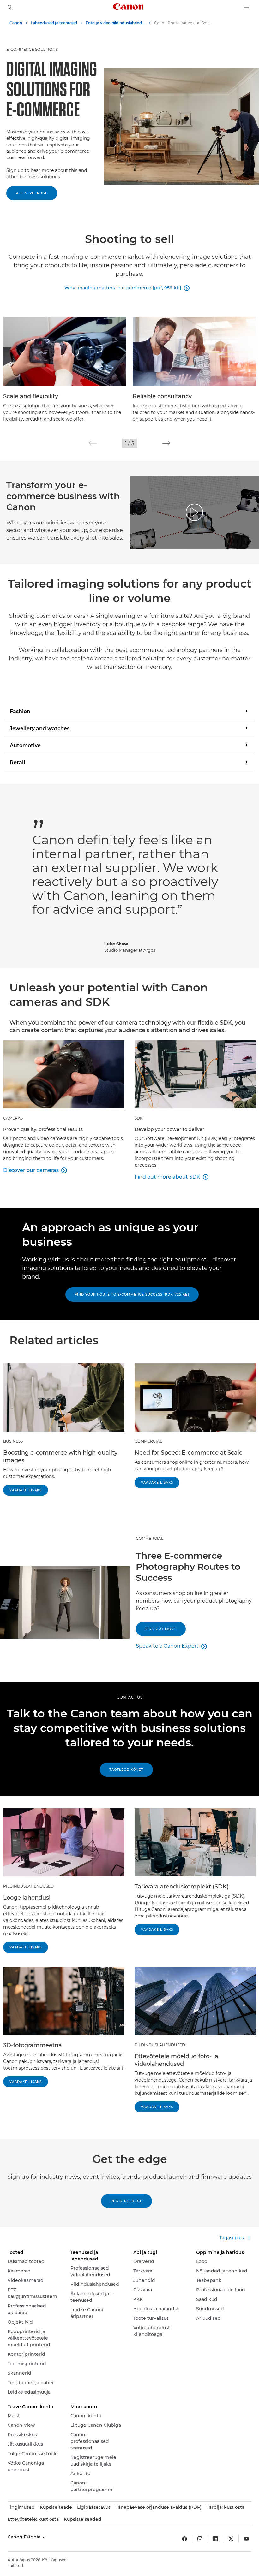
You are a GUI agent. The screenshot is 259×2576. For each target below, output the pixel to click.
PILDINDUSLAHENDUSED (28, 1886)
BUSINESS (13, 1441)
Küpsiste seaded (83, 2519)
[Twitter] (231, 2539)
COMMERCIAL (148, 1441)
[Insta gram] (200, 2539)
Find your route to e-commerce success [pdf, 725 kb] (132, 1294)
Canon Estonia (25, 2537)
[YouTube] (246, 2539)
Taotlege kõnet (126, 1770)
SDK (139, 1118)
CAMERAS (13, 1118)
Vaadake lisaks (26, 1490)
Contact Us (130, 1697)
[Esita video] (194, 512)
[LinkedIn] (215, 2539)
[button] (93, 443)
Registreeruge (32, 193)
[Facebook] (184, 2539)
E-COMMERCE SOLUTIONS (32, 49)
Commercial (150, 1538)
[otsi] (10, 8)
